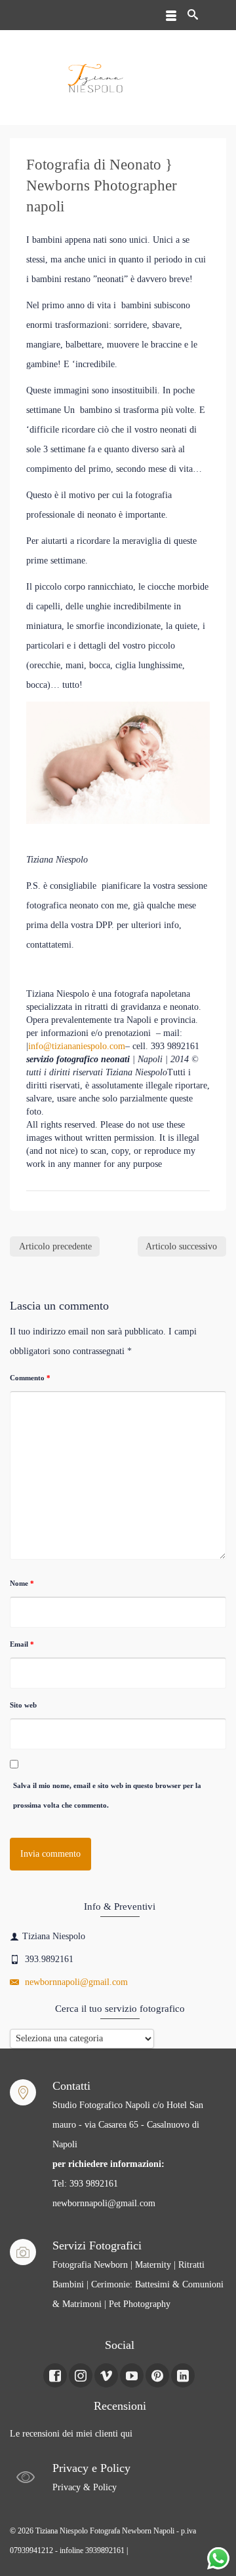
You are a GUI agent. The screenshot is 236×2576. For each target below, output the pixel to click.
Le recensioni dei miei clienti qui (71, 2434)
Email (22, 1644)
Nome (22, 1583)
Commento (30, 1378)
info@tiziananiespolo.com (77, 1046)
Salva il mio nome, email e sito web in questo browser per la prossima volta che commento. (107, 1795)
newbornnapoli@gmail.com (75, 1982)
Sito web (23, 1705)
